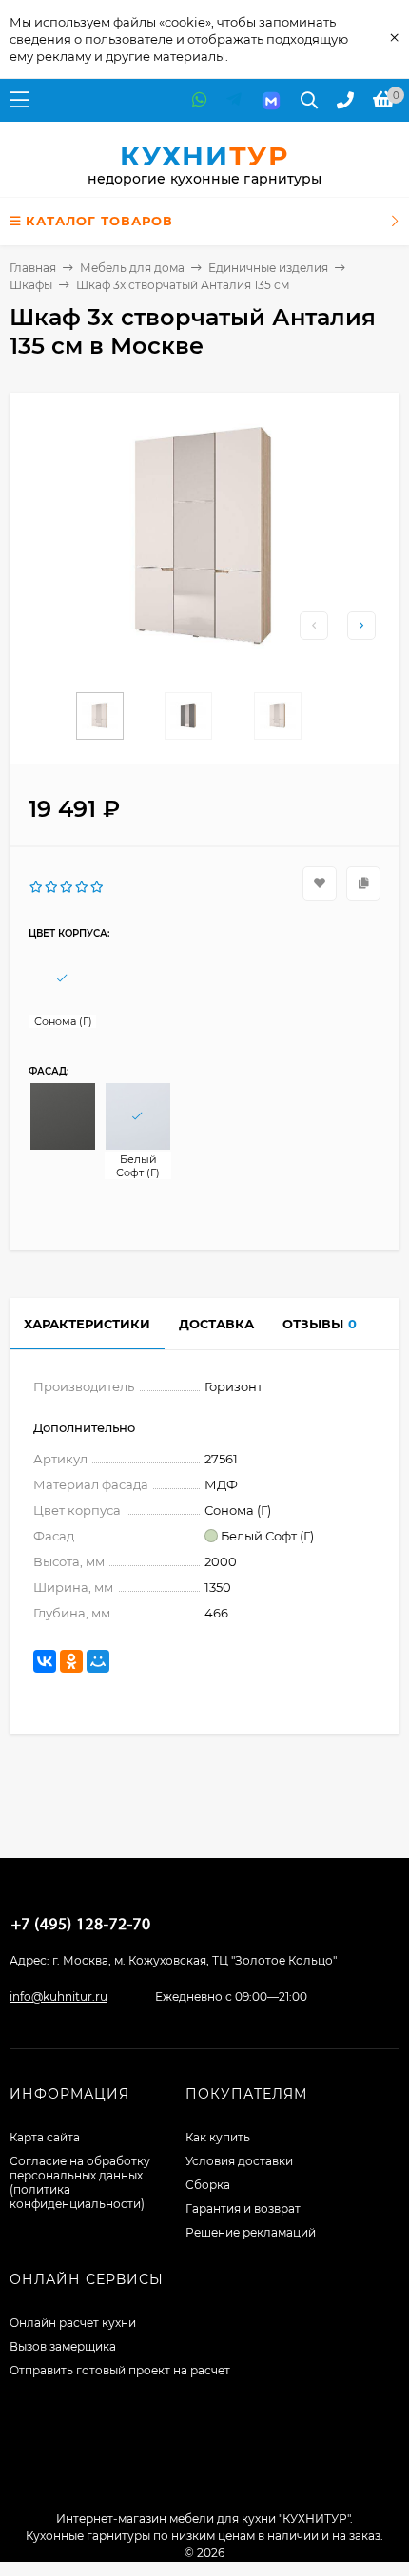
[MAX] (271, 100)
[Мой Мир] (98, 1661)
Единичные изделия (268, 268)
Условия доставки (239, 2161)
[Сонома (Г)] (63, 978)
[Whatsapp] (200, 100)
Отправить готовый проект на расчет (120, 2370)
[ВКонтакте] (45, 1661)
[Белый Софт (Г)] (138, 1116)
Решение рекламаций (251, 2232)
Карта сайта (45, 2137)
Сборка (208, 2185)
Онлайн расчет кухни (73, 2323)
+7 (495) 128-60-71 (81, 1924)
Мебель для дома (132, 268)
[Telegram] (234, 100)
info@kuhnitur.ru (58, 1996)
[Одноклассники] (71, 1661)
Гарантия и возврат (243, 2208)
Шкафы (31, 285)
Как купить (218, 2137)
